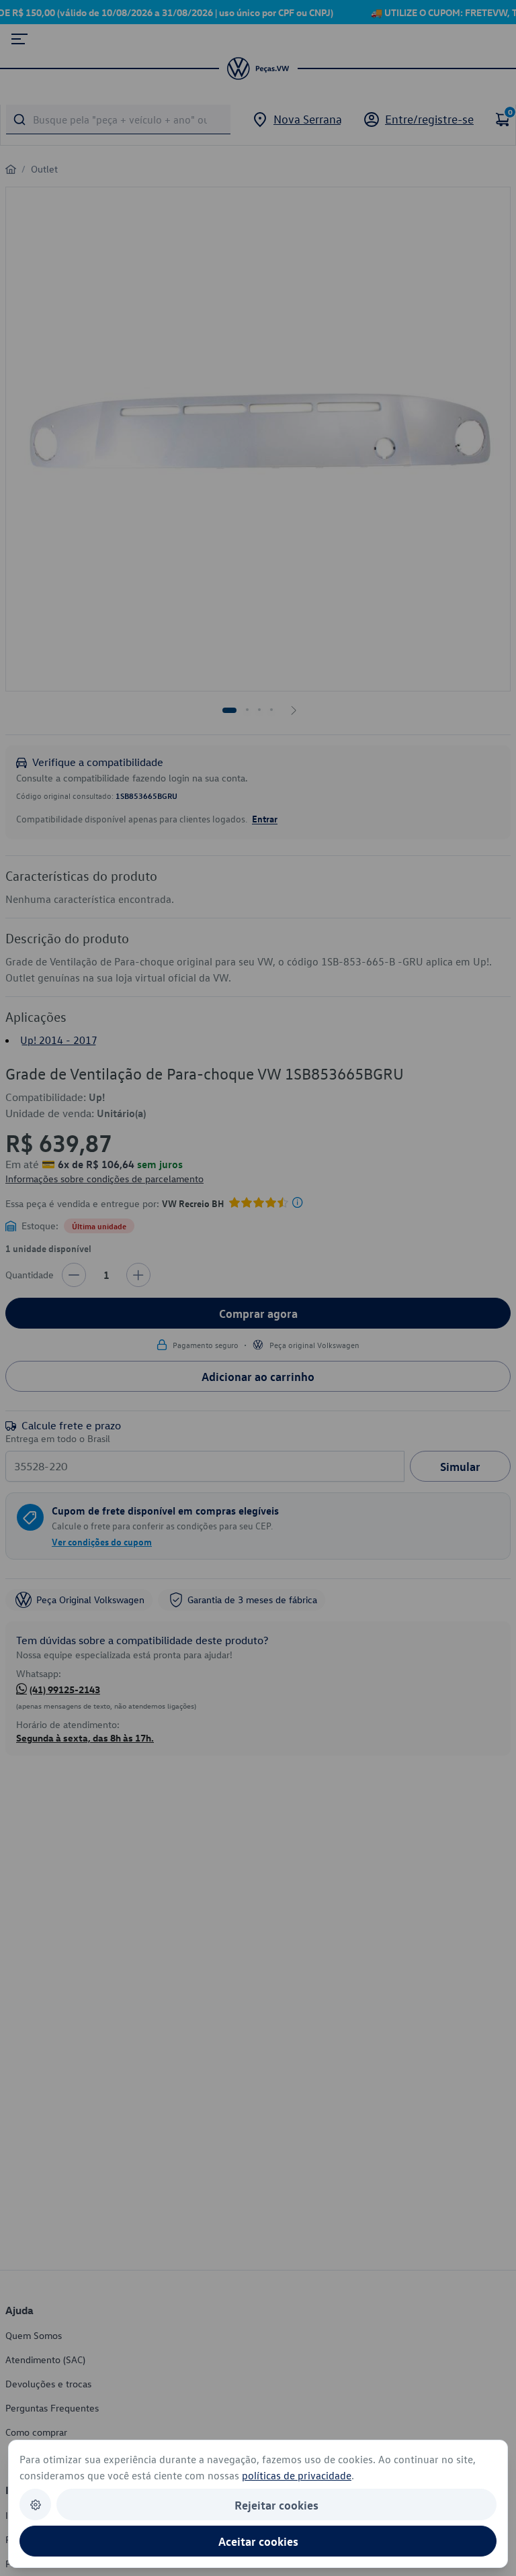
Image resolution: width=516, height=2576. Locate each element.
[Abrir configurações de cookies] (35, 2505)
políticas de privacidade (297, 2475)
